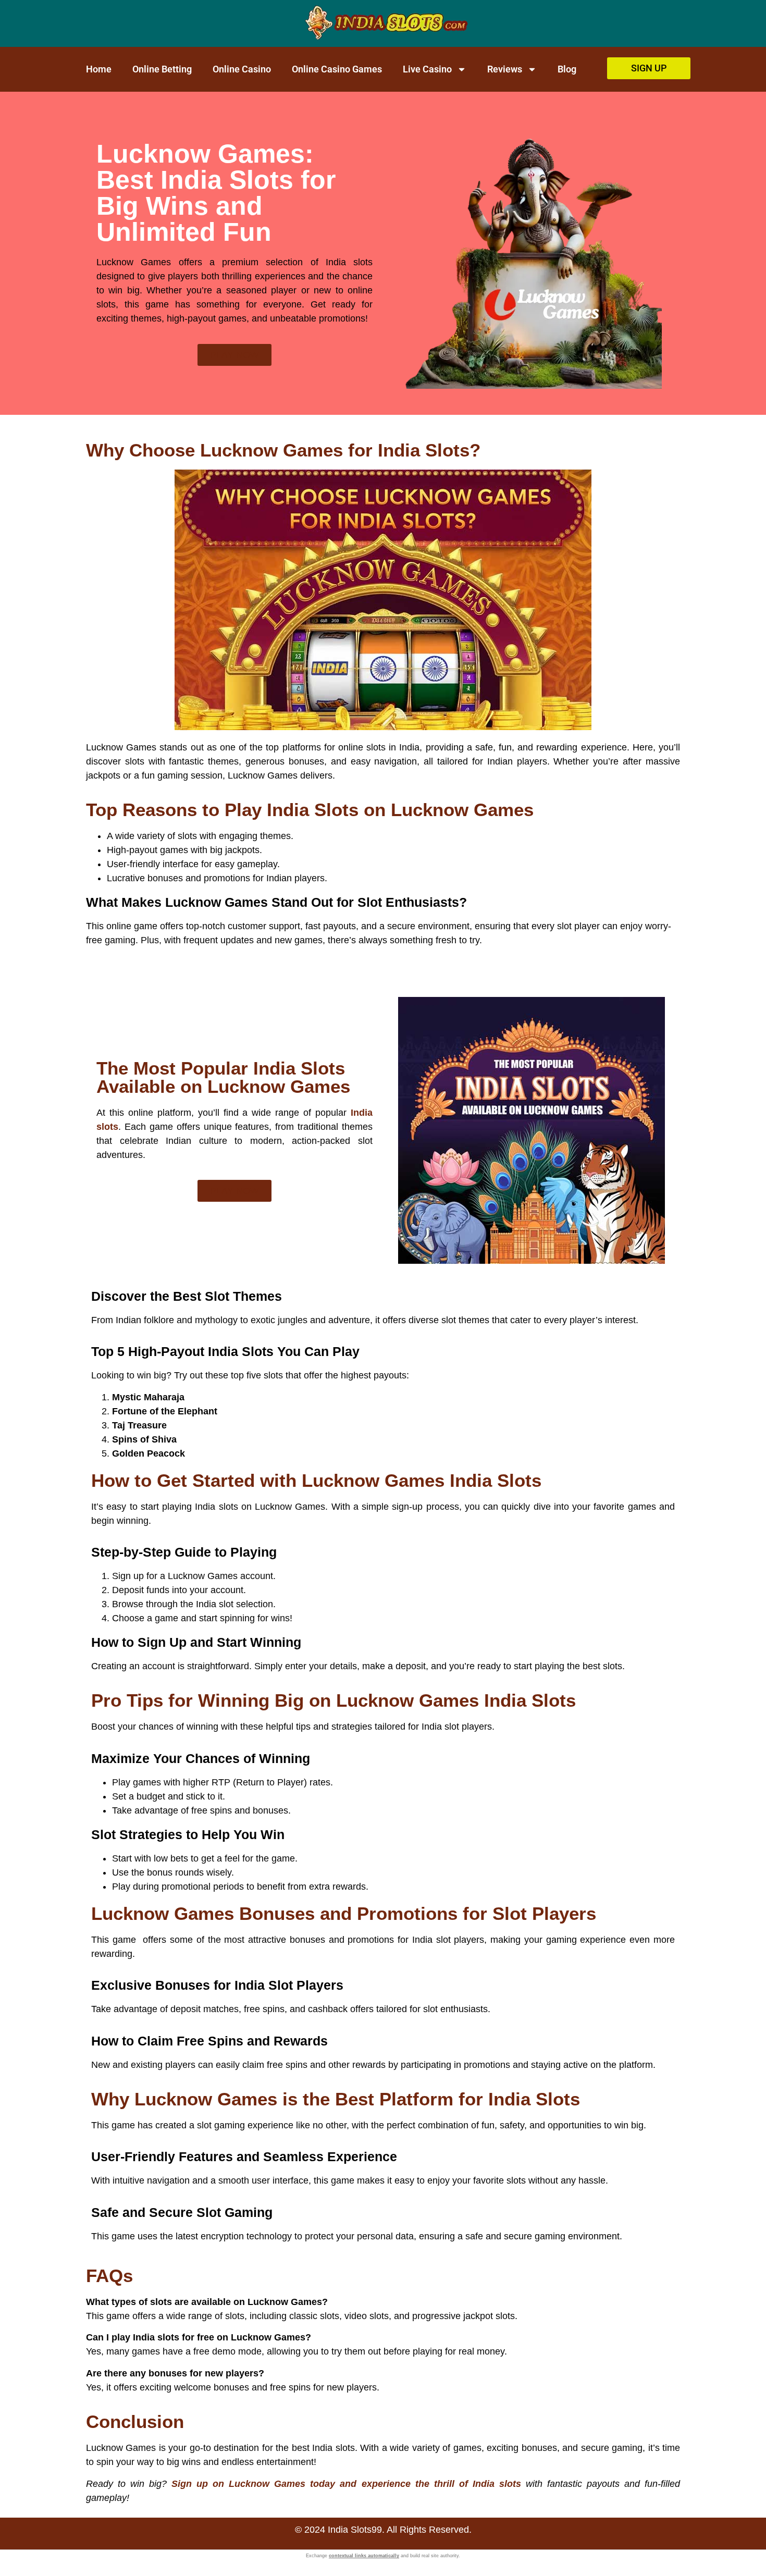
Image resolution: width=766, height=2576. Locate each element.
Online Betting (162, 69)
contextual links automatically (364, 2556)
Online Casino (242, 69)
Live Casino (427, 69)
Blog (567, 69)
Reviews (505, 69)
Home (99, 69)
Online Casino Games (337, 69)
